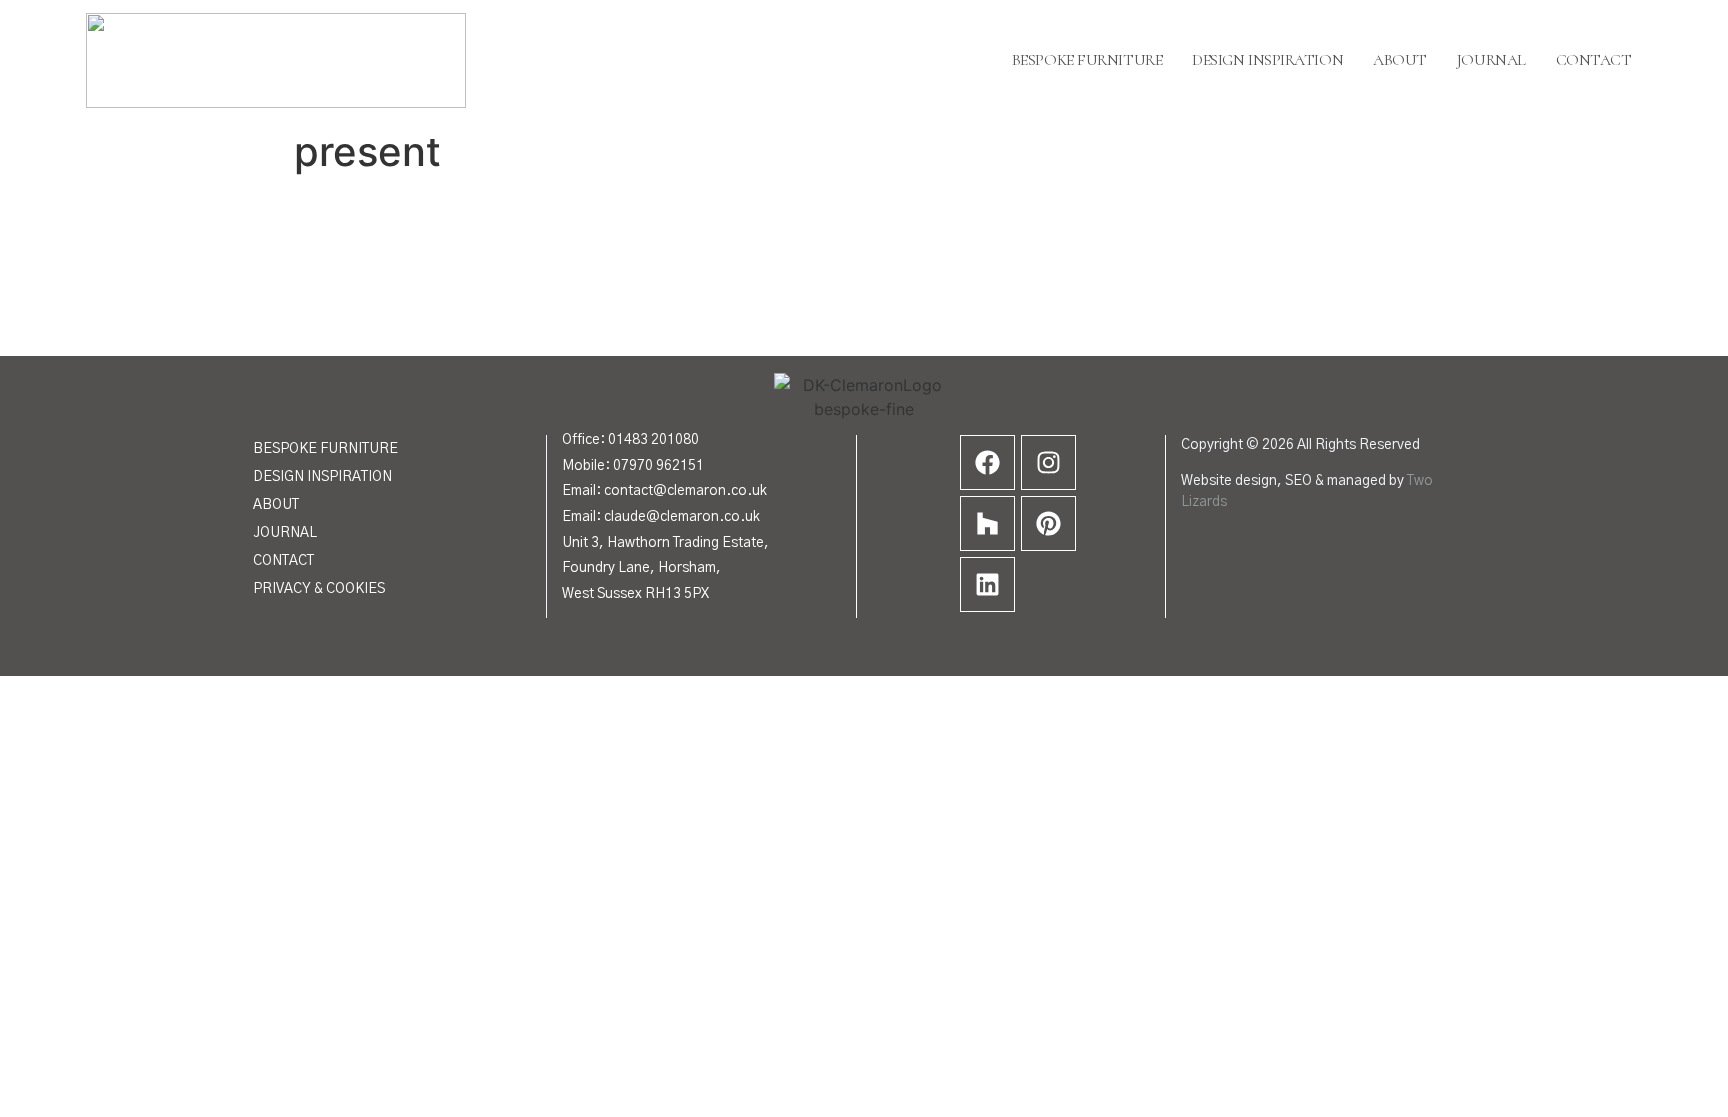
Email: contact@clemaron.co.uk (664, 491)
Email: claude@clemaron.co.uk (661, 517)
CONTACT (283, 561)
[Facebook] (987, 462)
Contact (1594, 60)
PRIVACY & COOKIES (319, 589)
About (1400, 60)
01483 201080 (653, 440)
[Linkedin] (987, 584)
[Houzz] (987, 523)
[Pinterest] (1048, 523)
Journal (1491, 60)
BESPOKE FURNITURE (325, 449)
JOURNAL (285, 533)
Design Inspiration (1267, 60)
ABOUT (276, 505)
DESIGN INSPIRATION (322, 477)
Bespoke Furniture (1087, 60)
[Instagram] (1048, 462)
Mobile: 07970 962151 (633, 466)
